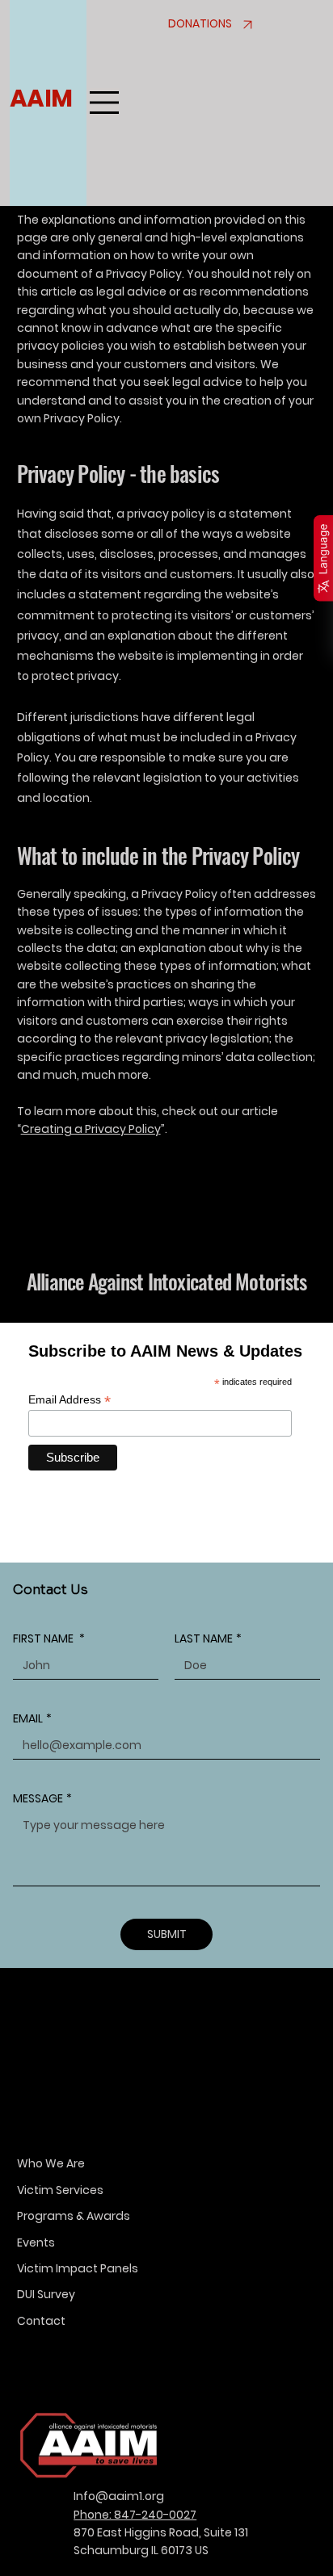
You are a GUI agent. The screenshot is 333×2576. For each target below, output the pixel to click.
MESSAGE (42, 1799)
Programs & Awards (74, 2216)
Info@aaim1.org (119, 2496)
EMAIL (32, 1719)
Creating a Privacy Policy (91, 1129)
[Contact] (296, 2321)
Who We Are (51, 2163)
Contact (41, 2321)
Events (36, 2242)
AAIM (40, 98)
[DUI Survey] (296, 2294)
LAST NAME (208, 1639)
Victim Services (60, 2190)
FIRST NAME (49, 1639)
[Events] (296, 2242)
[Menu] (104, 103)
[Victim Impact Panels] (296, 2268)
